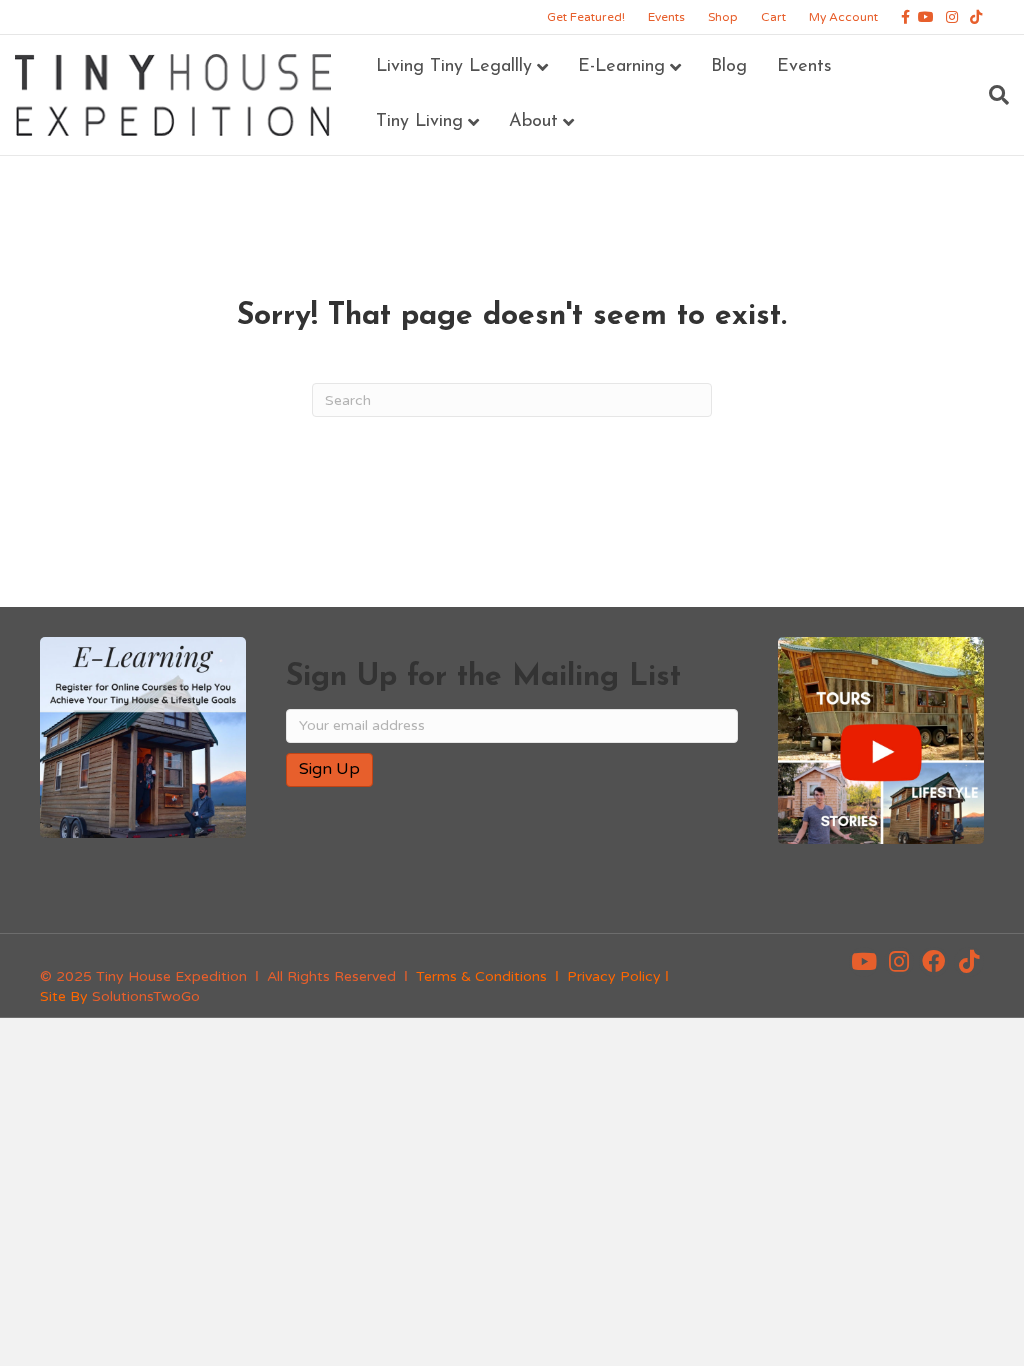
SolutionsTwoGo (146, 996)
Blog (729, 67)
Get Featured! (586, 17)
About (533, 122)
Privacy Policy (614, 976)
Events (666, 17)
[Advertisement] (520, 867)
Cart (773, 17)
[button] (864, 962)
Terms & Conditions (481, 976)
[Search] (991, 95)
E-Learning (621, 67)
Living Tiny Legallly (454, 67)
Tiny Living (419, 122)
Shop (723, 17)
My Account (843, 17)
